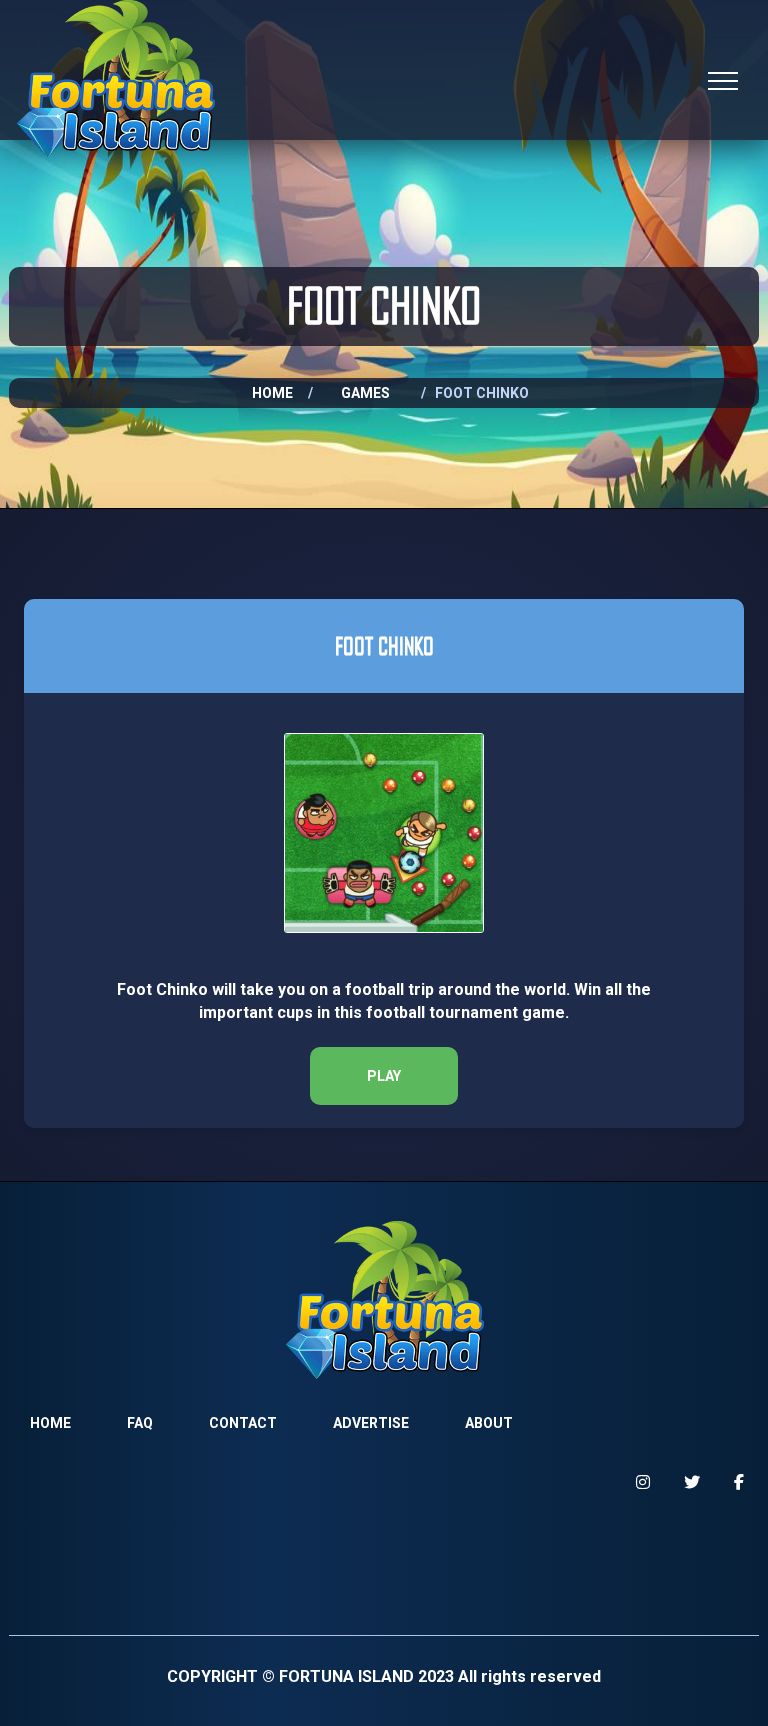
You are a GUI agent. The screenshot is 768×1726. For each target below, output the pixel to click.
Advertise (371, 1423)
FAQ (140, 1423)
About (489, 1423)
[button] (384, 1076)
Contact (243, 1423)
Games (365, 393)
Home (272, 393)
